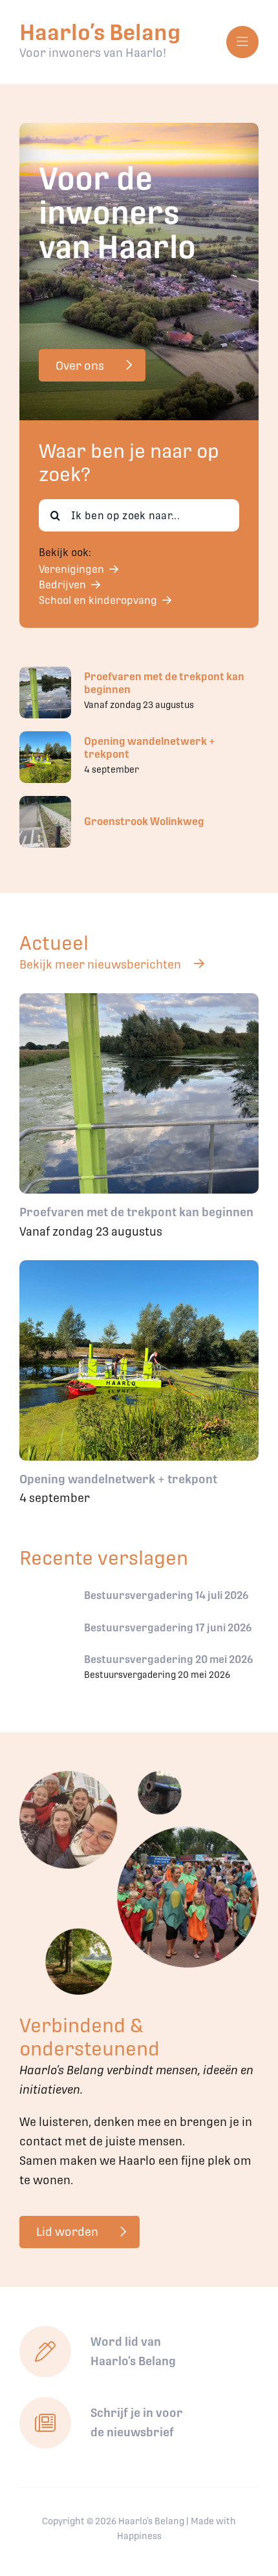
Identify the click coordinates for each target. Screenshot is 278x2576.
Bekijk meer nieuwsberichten (100, 964)
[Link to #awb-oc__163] (242, 42)
